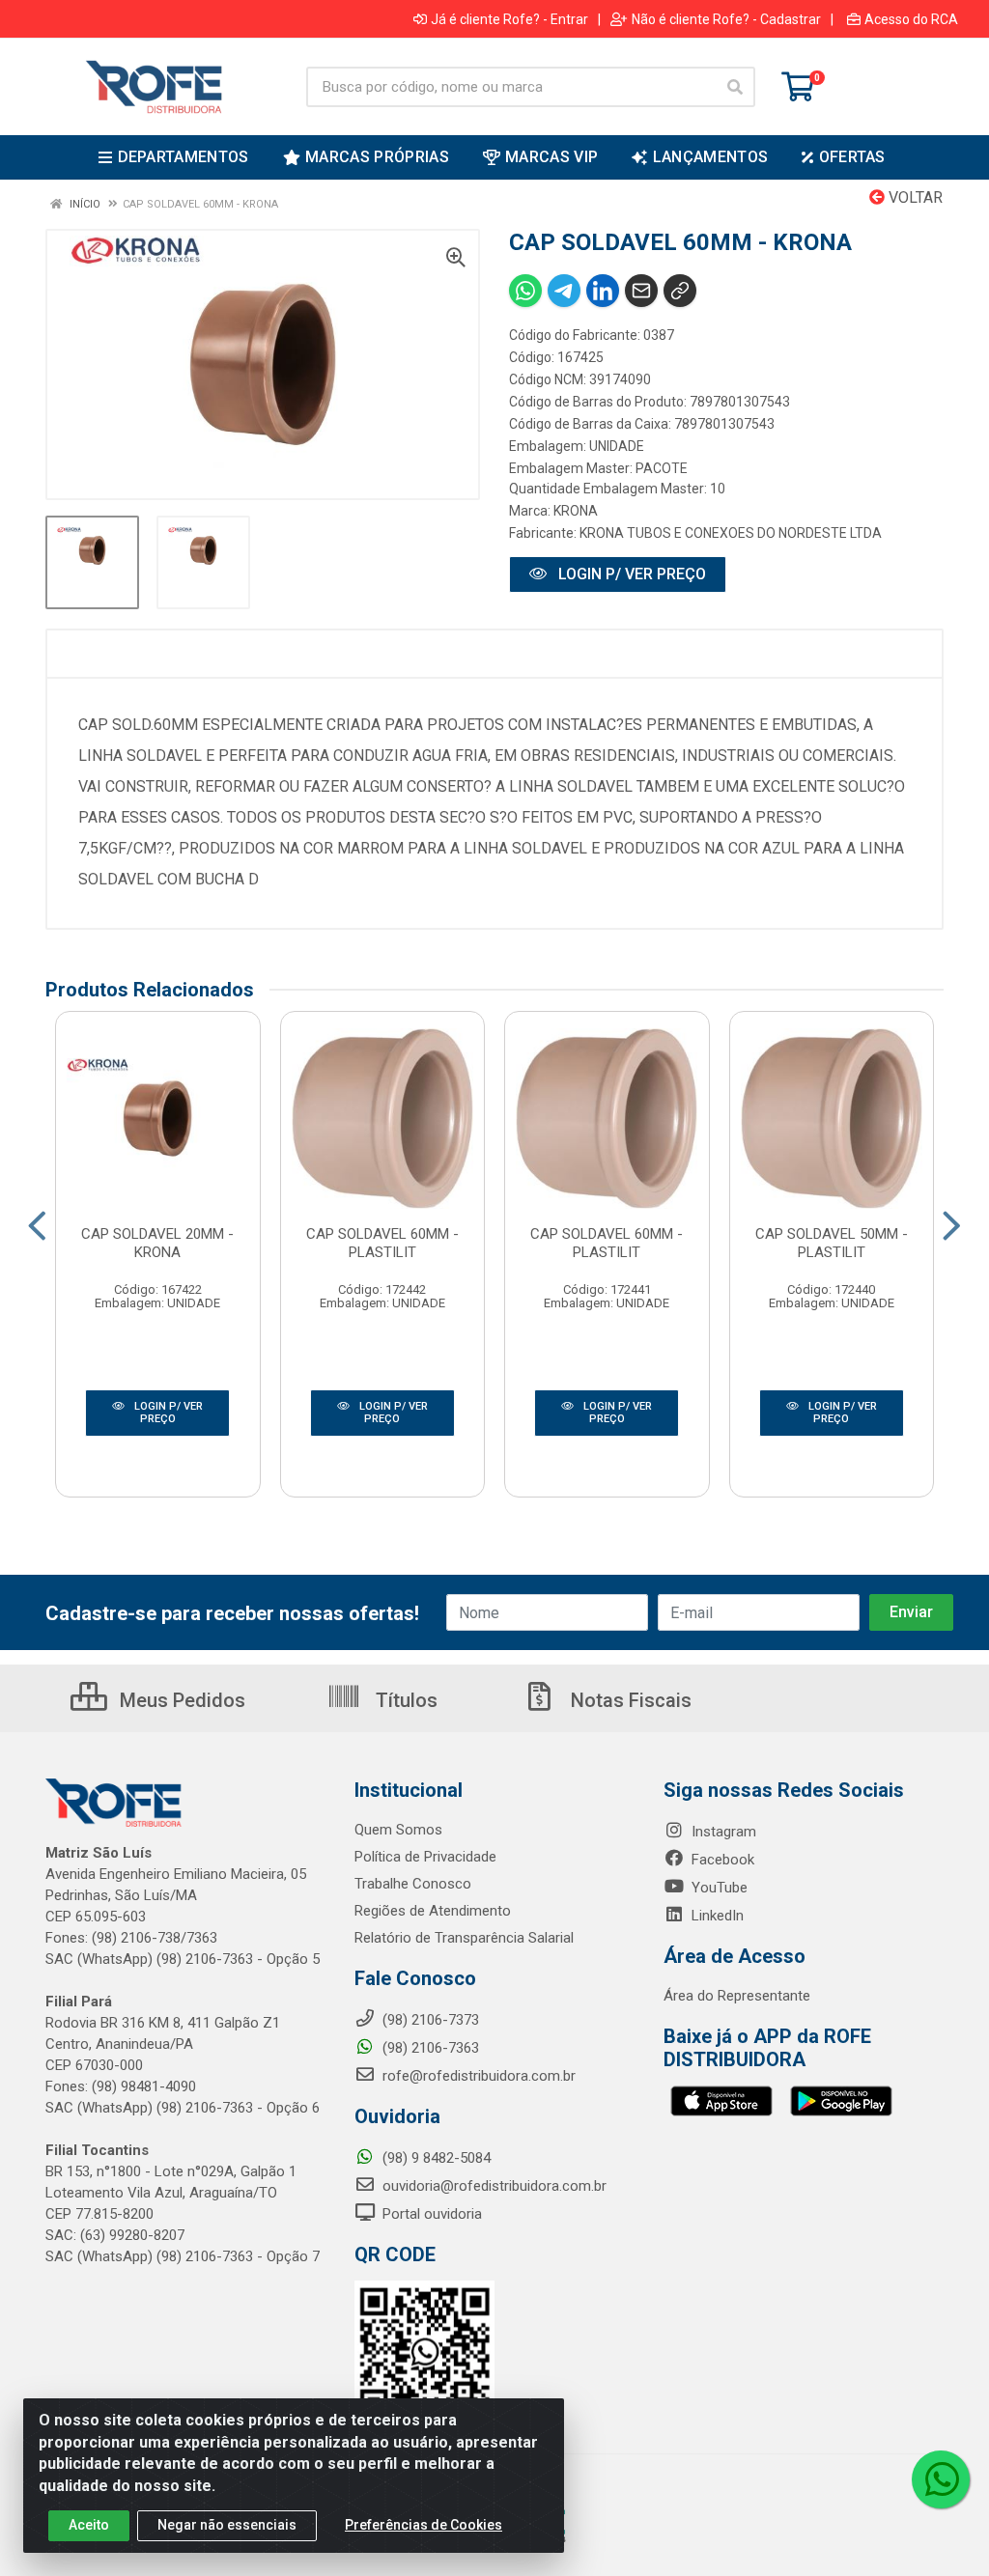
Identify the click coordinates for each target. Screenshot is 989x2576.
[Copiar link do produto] (680, 291)
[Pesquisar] (735, 87)
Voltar (914, 197)
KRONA (576, 511)
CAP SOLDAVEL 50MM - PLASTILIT (832, 1243)
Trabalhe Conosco (413, 1884)
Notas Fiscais (629, 1700)
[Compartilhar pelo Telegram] (564, 291)
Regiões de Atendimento (433, 1911)
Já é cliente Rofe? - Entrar (509, 19)
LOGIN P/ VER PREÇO (630, 574)
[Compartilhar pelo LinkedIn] (603, 291)
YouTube (718, 1888)
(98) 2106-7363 (429, 2048)
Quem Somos (398, 1830)
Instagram (722, 1832)
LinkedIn (716, 1916)
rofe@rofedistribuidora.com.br (477, 2076)
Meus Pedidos (180, 1700)
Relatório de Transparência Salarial (464, 1938)
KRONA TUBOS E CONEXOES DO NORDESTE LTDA (731, 533)
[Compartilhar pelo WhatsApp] (525, 291)
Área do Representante (737, 1996)
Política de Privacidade (425, 1857)
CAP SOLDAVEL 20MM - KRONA (157, 1243)
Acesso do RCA (911, 19)
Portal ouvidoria (430, 2214)
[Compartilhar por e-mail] (641, 291)
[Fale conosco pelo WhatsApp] (941, 2479)
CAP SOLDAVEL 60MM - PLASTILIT (382, 1243)
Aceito (89, 2525)
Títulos (404, 1700)
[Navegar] (37, 1226)
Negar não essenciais (227, 2525)
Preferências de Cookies (424, 2525)
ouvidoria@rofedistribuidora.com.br (493, 2186)
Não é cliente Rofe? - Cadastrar (726, 19)
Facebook (721, 1860)
